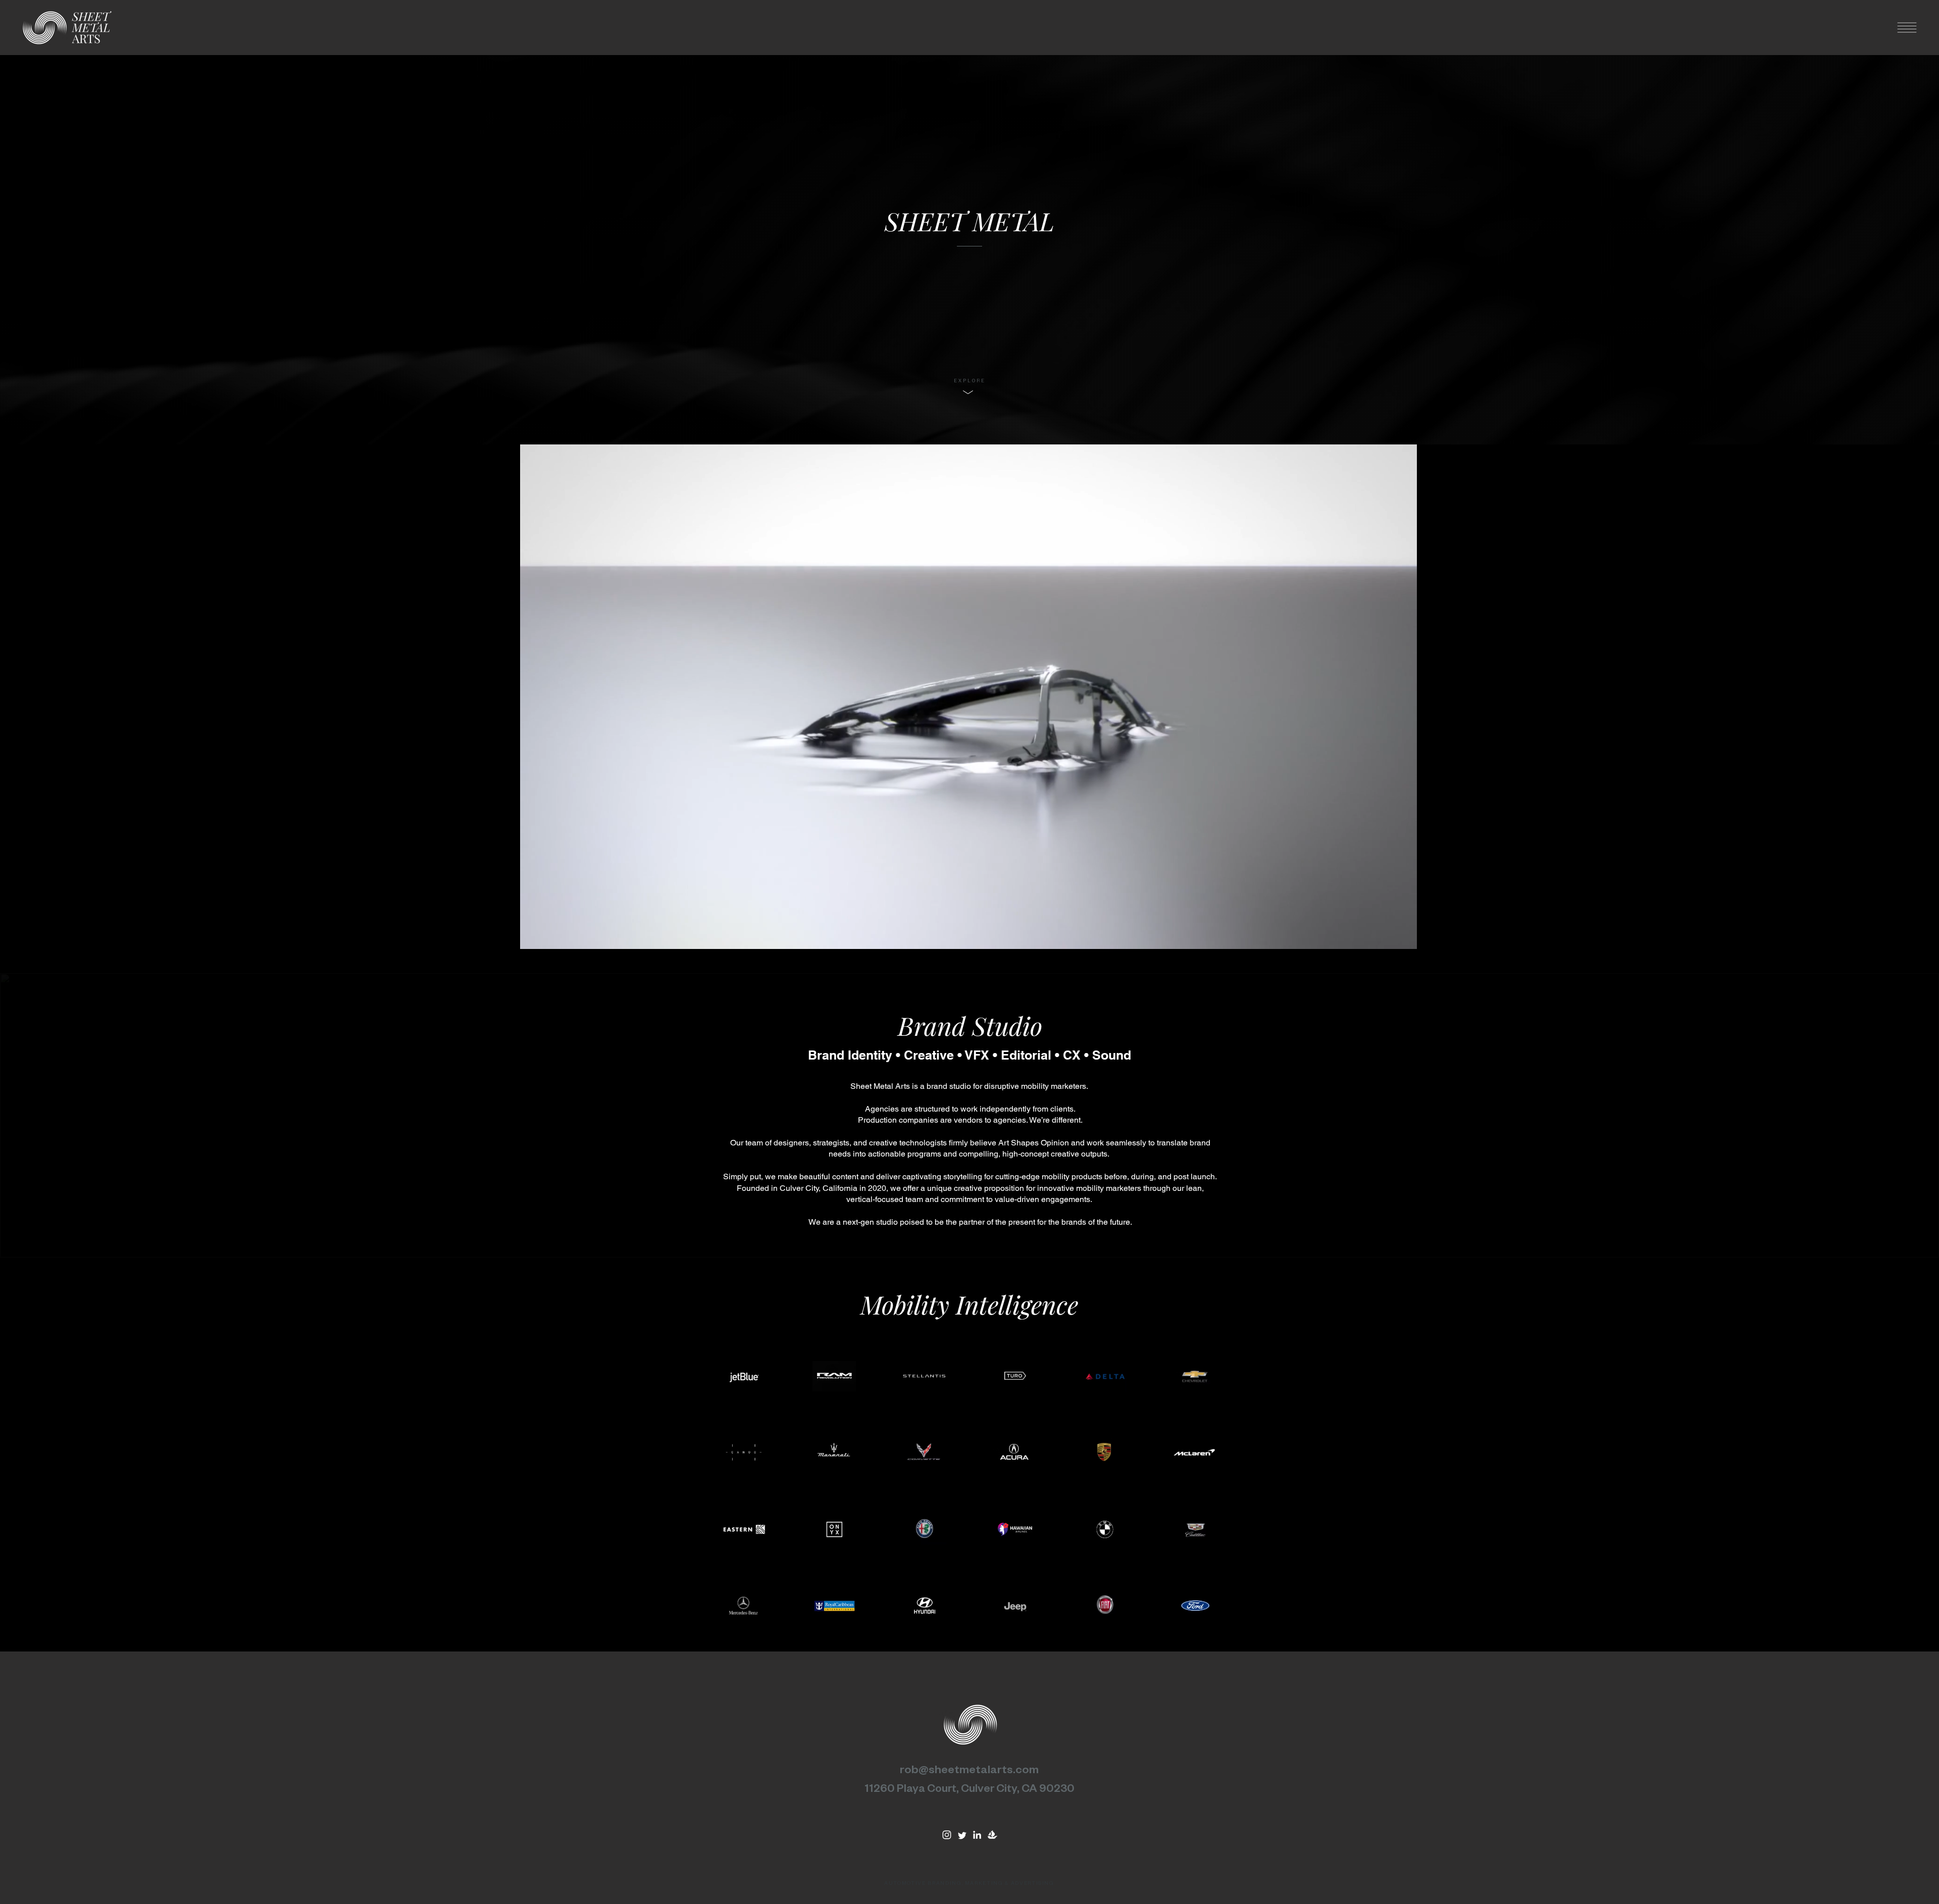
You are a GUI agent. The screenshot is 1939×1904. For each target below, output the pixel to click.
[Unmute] (501, 935)
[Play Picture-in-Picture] (1436, 935)
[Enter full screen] (1453, 935)
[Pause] (484, 935)
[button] (1907, 28)
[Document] (947, 1835)
